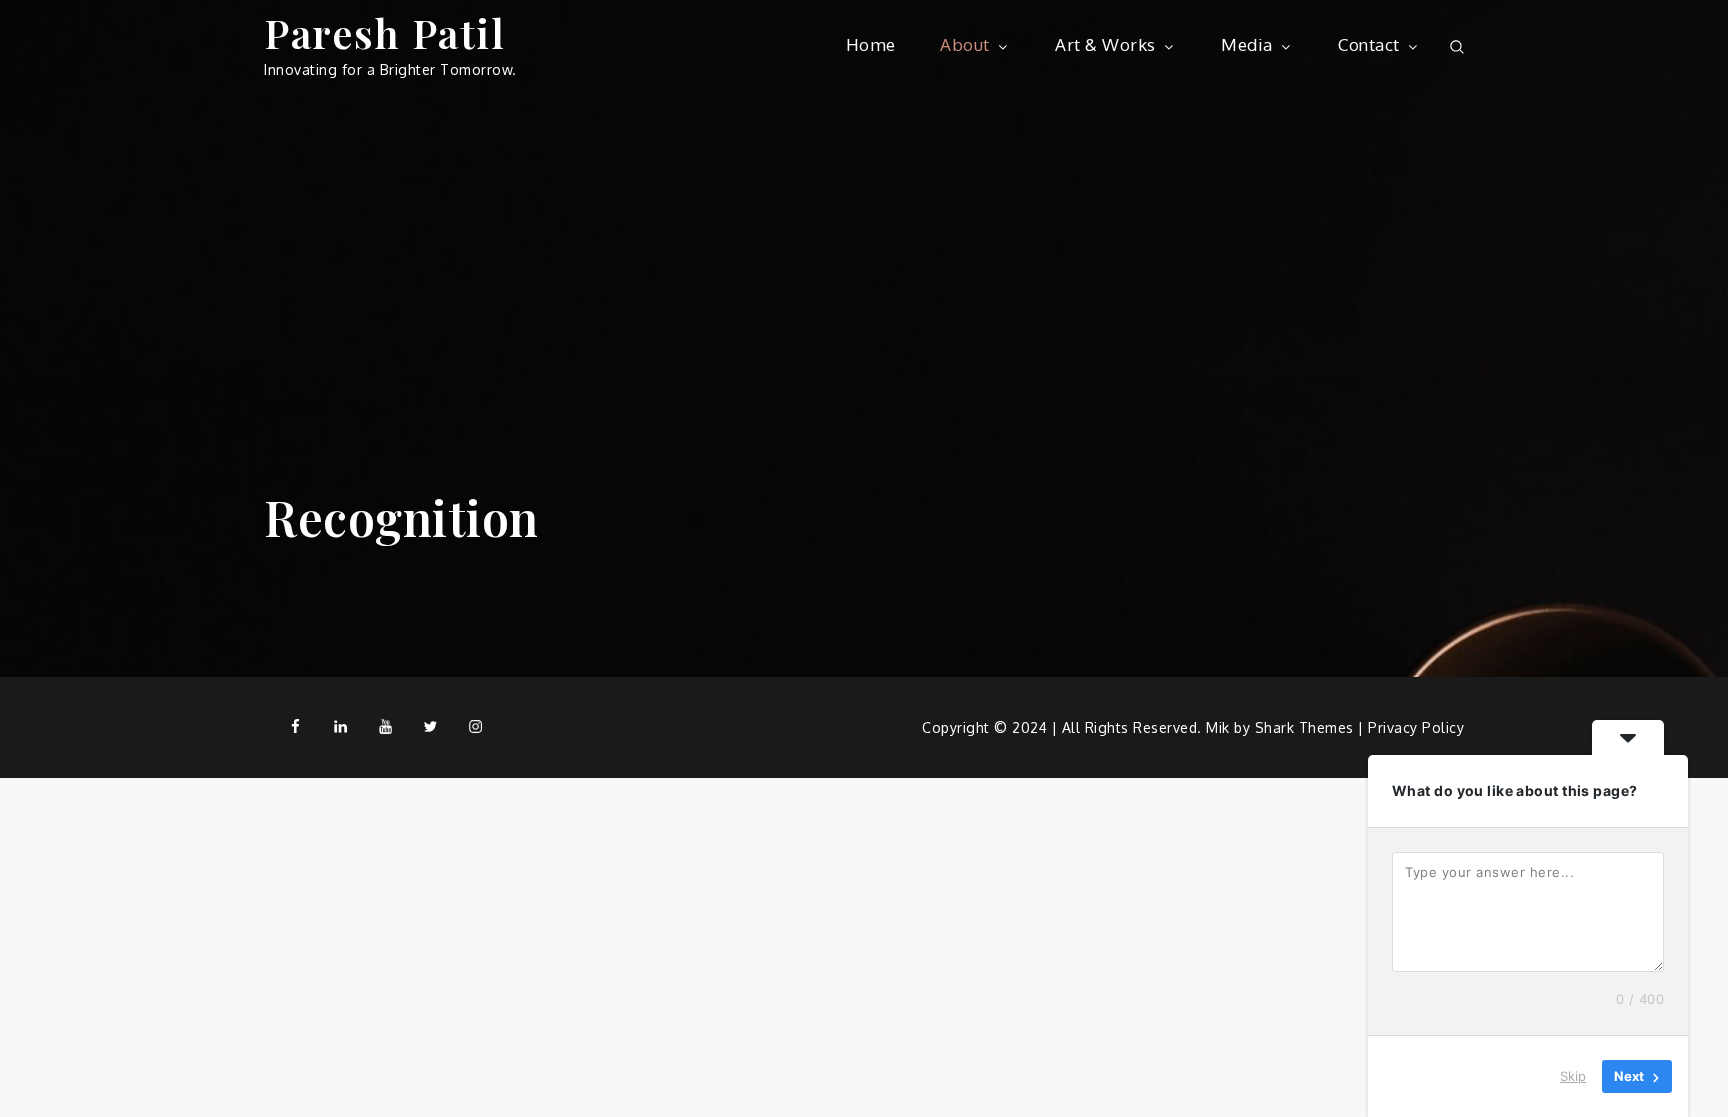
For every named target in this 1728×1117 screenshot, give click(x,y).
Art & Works (1105, 44)
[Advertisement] (864, 240)
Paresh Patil (384, 32)
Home (871, 44)
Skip (1573, 1076)
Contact (1369, 44)
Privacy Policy (1416, 727)
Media (1247, 44)
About (965, 44)
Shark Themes (1307, 727)
